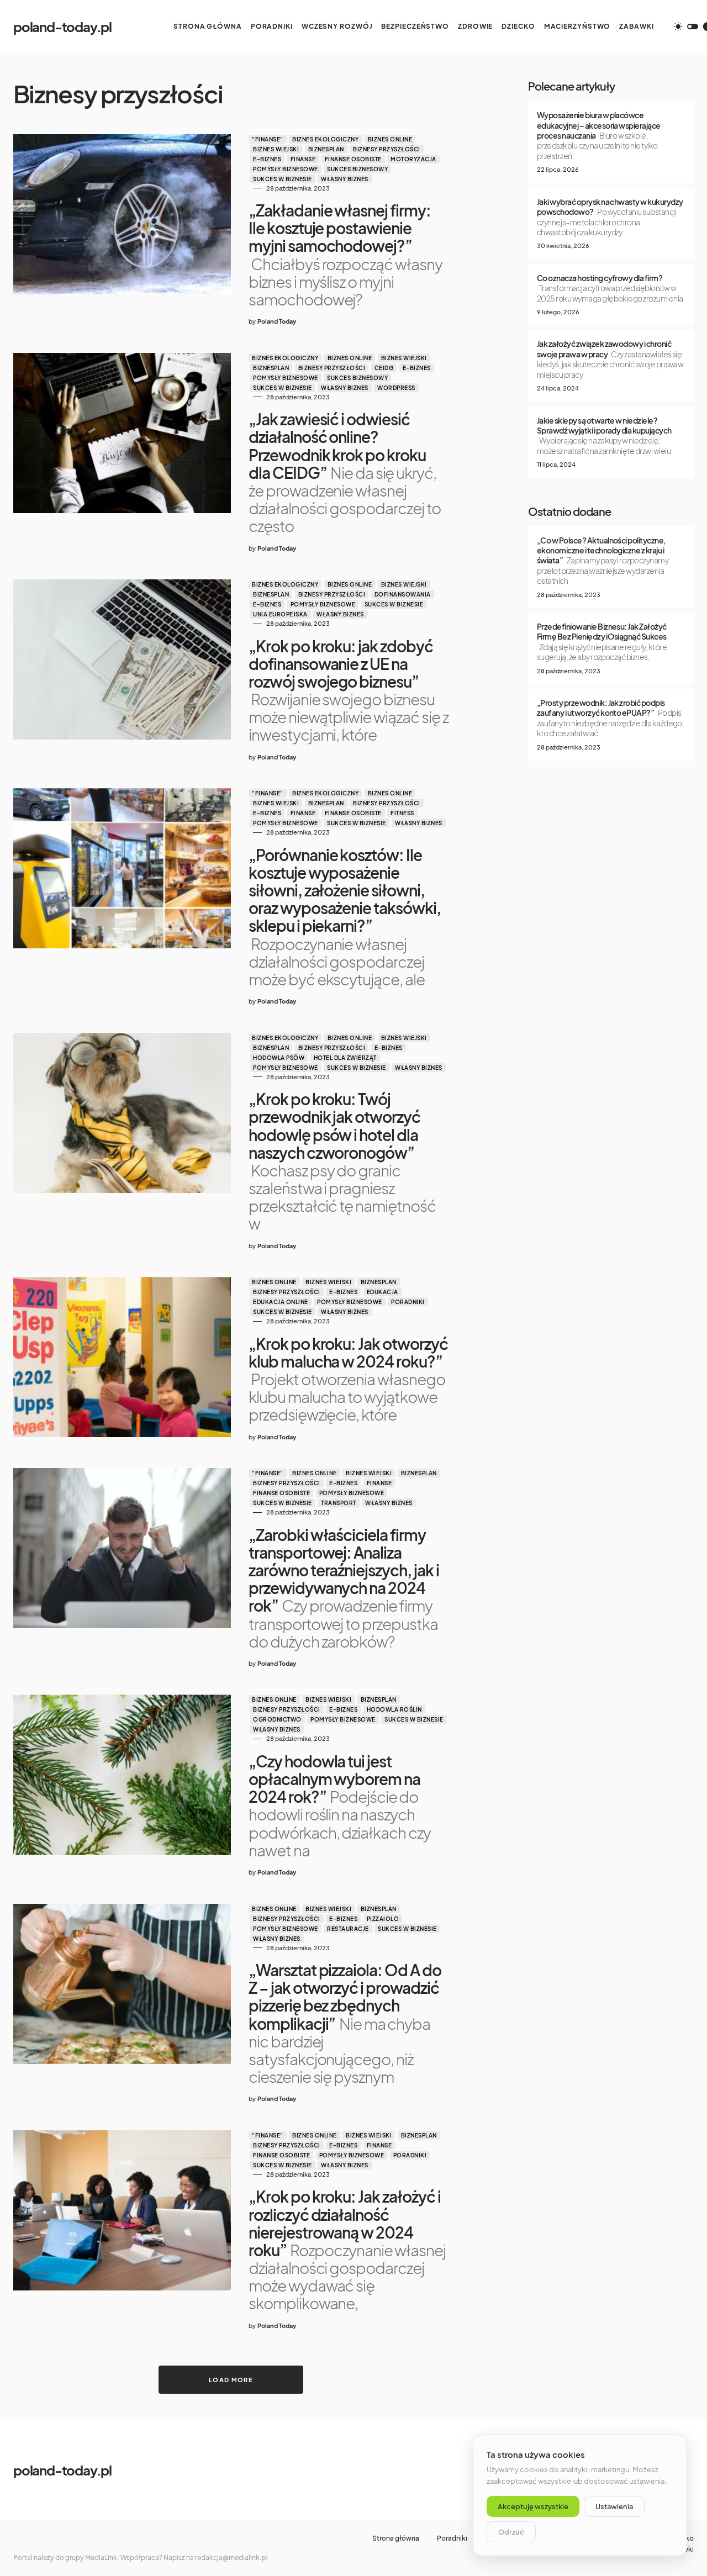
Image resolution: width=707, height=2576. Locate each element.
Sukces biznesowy (357, 169)
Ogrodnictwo (277, 1719)
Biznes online (390, 139)
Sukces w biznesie (283, 179)
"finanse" (268, 139)
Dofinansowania (403, 594)
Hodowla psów (279, 1058)
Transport (339, 1503)
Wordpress (396, 388)
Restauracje (348, 1929)
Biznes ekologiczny (325, 139)
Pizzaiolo (383, 1919)
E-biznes (267, 159)
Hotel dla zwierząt (345, 1058)
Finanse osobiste (353, 159)
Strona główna (396, 2538)
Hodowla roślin (394, 1709)
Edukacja (382, 1292)
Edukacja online (281, 1302)
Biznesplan (326, 149)
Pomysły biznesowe (286, 169)
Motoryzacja (413, 159)
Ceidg (384, 368)
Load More (231, 2380)
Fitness (402, 813)
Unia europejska (280, 614)
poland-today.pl (62, 27)
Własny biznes (345, 179)
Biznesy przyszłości (387, 149)
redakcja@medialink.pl (231, 2557)
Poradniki (408, 1302)
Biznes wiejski (276, 149)
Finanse (303, 159)
